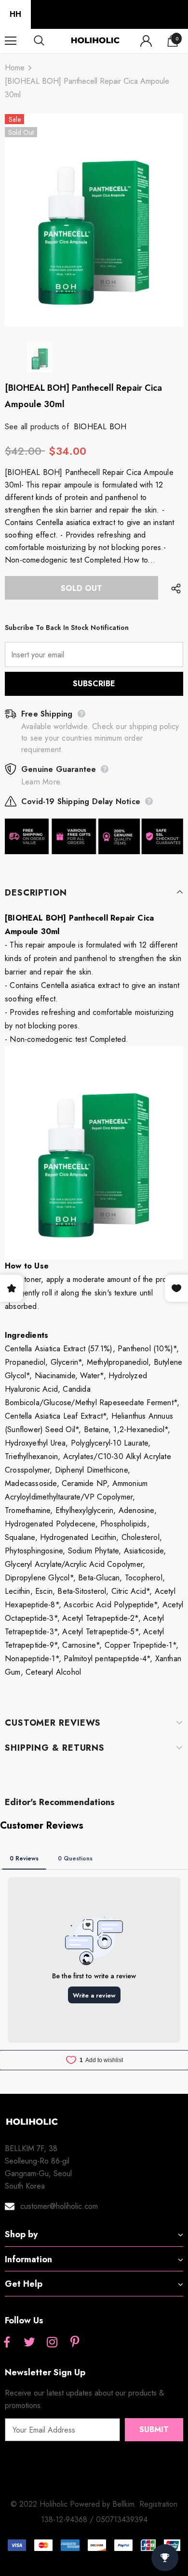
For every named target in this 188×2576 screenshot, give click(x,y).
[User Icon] (146, 41)
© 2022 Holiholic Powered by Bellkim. (75, 2504)
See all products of (37, 427)
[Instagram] (52, 2343)
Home (15, 68)
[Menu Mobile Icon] (11, 41)
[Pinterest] (75, 2343)
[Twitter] (29, 2343)
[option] (94, 220)
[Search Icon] (48, 41)
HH (15, 14)
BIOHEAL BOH (100, 427)
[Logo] (95, 41)
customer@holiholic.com (59, 2206)
